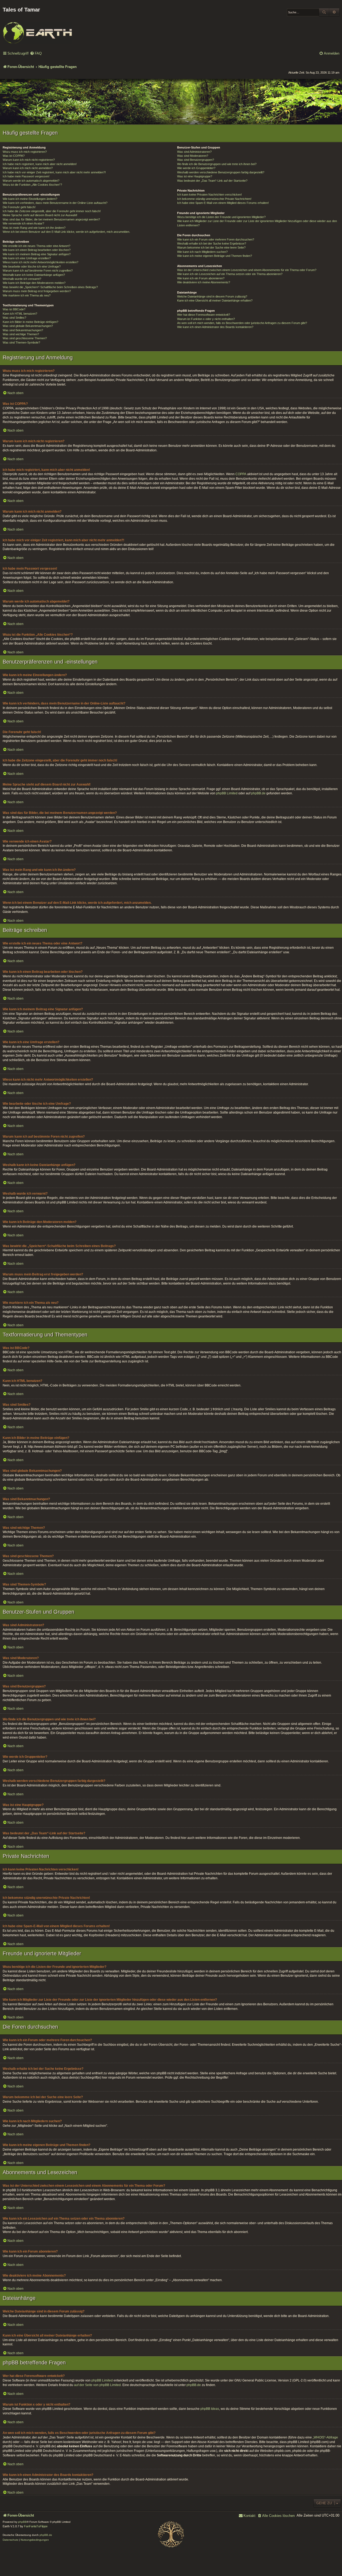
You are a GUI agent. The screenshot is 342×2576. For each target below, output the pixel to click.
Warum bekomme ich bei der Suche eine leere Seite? (211, 247)
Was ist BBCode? (14, 309)
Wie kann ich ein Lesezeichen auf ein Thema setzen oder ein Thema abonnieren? (230, 274)
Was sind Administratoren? (194, 152)
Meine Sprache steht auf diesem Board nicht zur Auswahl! (40, 215)
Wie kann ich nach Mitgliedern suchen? (202, 252)
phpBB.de (258, 793)
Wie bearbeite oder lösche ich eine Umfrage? (32, 266)
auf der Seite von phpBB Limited (97, 2385)
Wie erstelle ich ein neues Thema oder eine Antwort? (36, 246)
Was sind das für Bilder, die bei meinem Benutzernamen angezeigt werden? (51, 219)
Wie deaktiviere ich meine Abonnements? (204, 282)
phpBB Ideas (210, 2409)
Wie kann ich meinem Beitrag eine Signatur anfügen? (37, 254)
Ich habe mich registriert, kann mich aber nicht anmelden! (40, 164)
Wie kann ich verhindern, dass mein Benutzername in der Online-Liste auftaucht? (55, 203)
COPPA (241, 474)
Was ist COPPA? (14, 156)
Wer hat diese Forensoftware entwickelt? (204, 315)
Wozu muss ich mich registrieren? (25, 152)
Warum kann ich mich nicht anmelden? (28, 168)
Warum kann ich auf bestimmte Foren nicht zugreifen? (38, 270)
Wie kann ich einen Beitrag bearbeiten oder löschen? (37, 250)
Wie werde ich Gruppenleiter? (196, 168)
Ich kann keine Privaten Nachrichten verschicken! (209, 195)
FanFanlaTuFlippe (36, 2526)
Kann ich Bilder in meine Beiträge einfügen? (30, 322)
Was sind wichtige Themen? (21, 334)
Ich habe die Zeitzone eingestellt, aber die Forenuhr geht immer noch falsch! (52, 211)
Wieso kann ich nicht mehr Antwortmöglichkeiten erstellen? (40, 262)
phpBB (22, 2522)
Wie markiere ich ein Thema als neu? (27, 295)
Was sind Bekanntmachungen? (23, 330)
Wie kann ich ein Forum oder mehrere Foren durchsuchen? (216, 239)
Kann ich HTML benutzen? (20, 314)
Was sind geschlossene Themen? (25, 338)
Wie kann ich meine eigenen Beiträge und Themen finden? (215, 256)
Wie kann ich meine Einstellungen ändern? (30, 199)
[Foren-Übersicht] (37, 29)
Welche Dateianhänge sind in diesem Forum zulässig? (212, 296)
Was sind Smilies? (14, 318)
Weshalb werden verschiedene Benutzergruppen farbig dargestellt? (221, 172)
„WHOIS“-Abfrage (325, 2437)
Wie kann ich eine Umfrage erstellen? (27, 258)
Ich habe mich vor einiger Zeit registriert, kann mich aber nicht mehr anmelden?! (54, 172)
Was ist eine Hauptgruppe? (195, 176)
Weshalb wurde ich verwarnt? (22, 279)
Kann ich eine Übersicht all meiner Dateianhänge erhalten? (215, 300)
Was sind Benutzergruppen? (196, 160)
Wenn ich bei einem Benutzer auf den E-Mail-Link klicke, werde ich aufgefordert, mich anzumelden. (66, 232)
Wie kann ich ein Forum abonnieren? (201, 278)
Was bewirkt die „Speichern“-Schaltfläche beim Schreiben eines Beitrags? (50, 287)
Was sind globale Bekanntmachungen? (28, 326)
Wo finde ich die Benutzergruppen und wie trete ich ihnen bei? (217, 164)
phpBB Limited (227, 793)
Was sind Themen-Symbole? (21, 342)
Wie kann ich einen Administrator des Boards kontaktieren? (215, 327)
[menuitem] (36, 54)
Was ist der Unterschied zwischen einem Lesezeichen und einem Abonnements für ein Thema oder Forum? (247, 270)
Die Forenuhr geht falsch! (19, 207)
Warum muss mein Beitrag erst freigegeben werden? (37, 291)
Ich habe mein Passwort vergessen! (26, 176)
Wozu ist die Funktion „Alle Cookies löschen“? (32, 185)
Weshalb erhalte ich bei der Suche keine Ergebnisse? (212, 243)
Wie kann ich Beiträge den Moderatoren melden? (34, 283)
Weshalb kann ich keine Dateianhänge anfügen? (34, 275)
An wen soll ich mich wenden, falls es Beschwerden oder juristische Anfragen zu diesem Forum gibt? (242, 323)
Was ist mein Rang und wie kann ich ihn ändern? (34, 228)
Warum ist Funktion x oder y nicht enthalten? (206, 319)
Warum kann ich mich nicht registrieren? (29, 160)
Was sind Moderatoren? (193, 156)
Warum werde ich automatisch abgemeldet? (31, 181)
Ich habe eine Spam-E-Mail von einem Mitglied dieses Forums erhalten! (223, 203)
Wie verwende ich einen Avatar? (23, 223)
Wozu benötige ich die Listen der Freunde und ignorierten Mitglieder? (221, 217)
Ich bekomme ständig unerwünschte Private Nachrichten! (214, 199)
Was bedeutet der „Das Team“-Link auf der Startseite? (212, 181)
